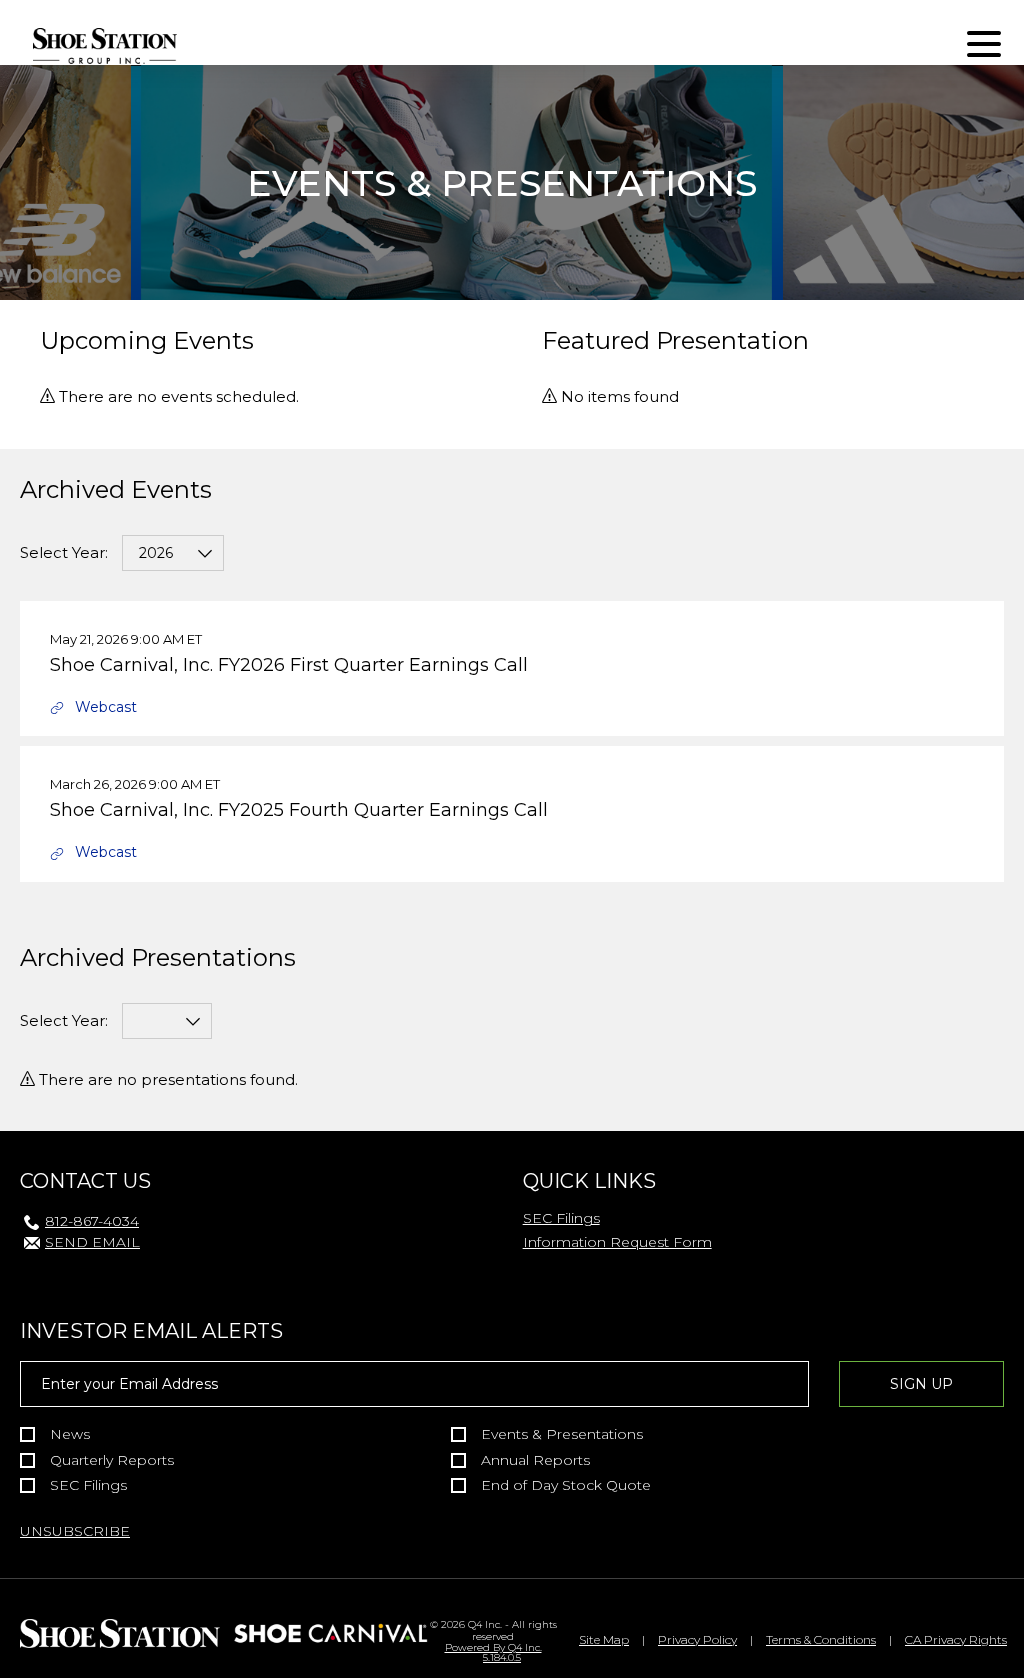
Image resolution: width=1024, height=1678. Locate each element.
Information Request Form (617, 1242)
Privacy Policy (697, 1639)
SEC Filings (561, 1218)
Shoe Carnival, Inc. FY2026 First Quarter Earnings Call (289, 665)
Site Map (604, 1639)
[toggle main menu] (984, 47)
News (70, 1434)
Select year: (64, 552)
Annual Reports (535, 1460)
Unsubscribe (75, 1531)
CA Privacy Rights (956, 1639)
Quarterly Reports (112, 1460)
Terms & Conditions (821, 1639)
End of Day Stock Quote (566, 1485)
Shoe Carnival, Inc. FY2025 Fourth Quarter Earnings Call (299, 810)
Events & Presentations (562, 1434)
